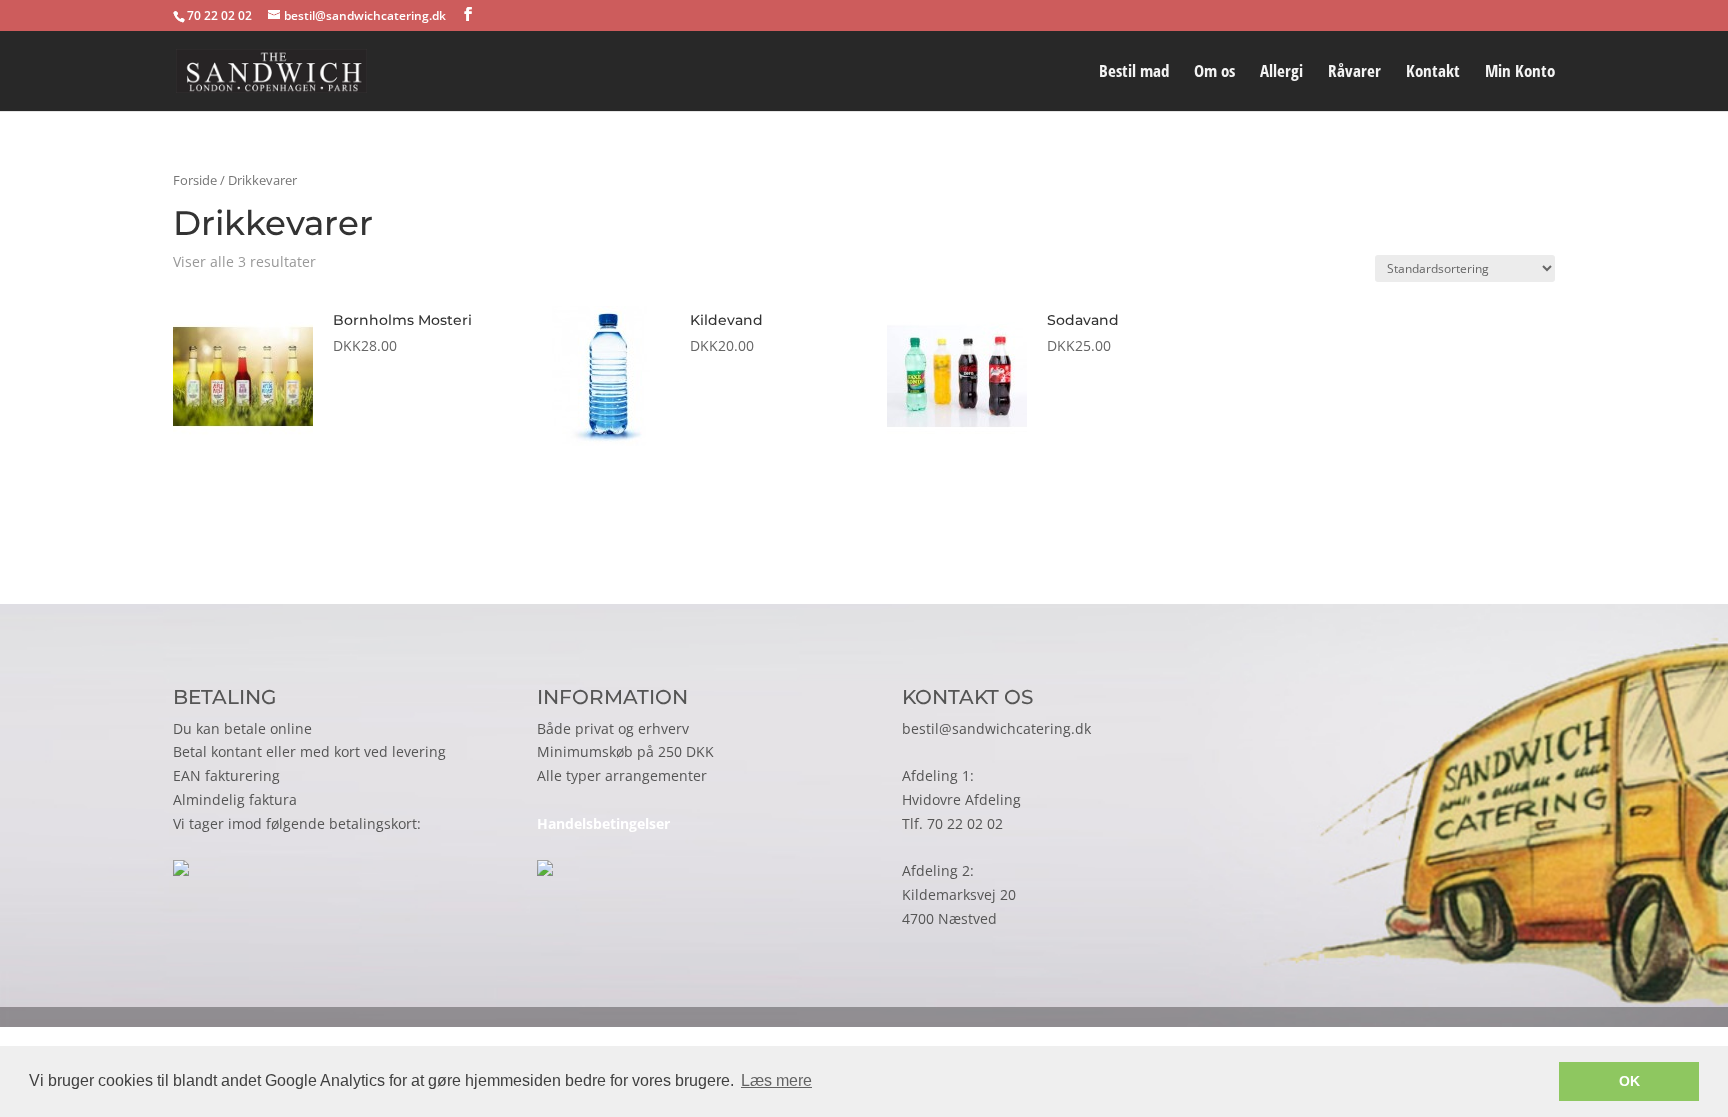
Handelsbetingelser (603, 823)
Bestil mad (1134, 73)
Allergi (1281, 73)
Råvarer (1354, 73)
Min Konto (1520, 73)
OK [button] (1629, 1081)
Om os (1214, 73)
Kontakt (1433, 73)
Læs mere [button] (776, 1080)
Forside (195, 180)
